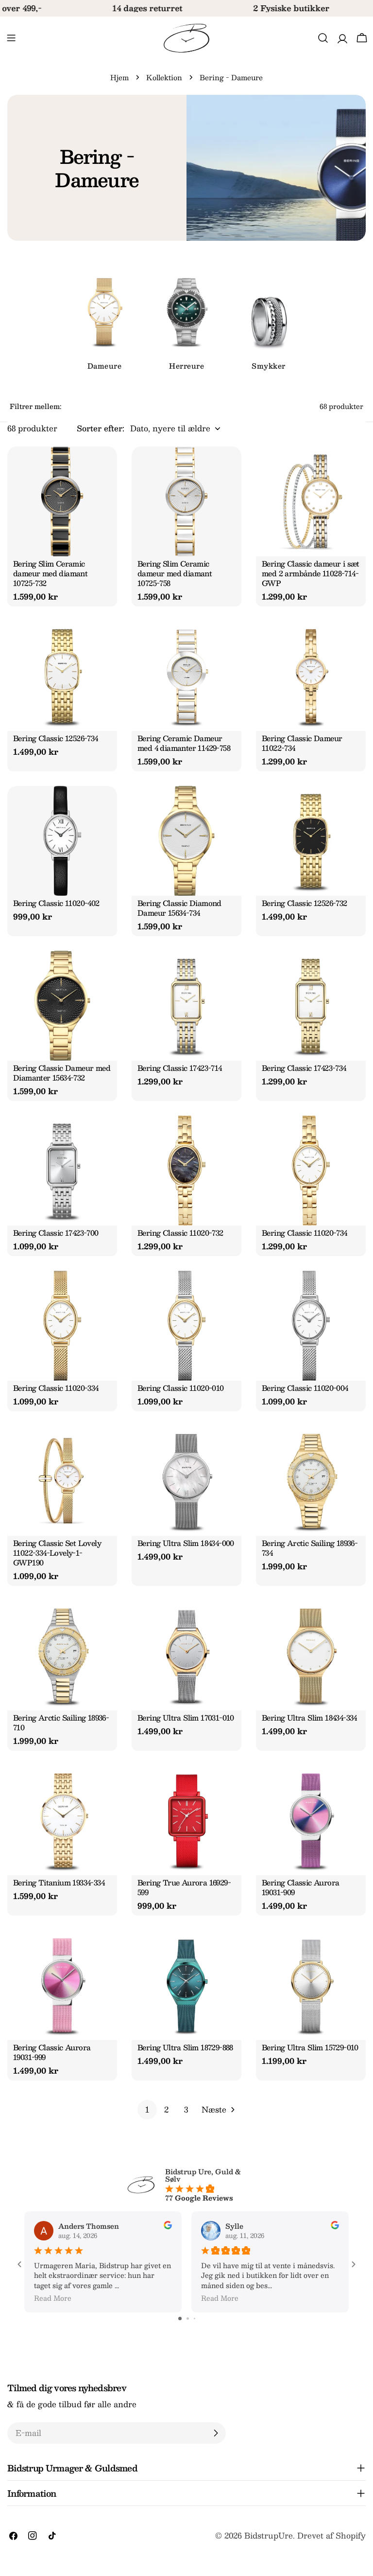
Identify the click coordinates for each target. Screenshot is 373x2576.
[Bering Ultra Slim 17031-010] (186, 1655)
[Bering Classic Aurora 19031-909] (311, 1820)
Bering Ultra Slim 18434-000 (186, 1543)
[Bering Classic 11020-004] (311, 1326)
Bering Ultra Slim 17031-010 (186, 1717)
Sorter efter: (101, 428)
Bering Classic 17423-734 (304, 1068)
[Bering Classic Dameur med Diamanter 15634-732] (62, 1006)
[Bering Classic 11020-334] (62, 1326)
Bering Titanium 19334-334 (59, 1882)
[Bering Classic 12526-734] (62, 676)
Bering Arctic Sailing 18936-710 (61, 1722)
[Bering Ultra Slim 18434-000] (186, 1481)
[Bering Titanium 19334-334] (62, 1820)
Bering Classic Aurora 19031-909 (300, 1887)
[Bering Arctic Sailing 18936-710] (62, 1655)
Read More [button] (53, 2298)
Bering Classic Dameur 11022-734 (302, 743)
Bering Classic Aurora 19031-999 (52, 2052)
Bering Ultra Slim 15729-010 (310, 2047)
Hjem (119, 77)
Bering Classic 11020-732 (180, 1233)
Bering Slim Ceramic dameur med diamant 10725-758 (175, 573)
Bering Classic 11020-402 (56, 903)
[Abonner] (216, 2433)
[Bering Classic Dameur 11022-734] (311, 676)
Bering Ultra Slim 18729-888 (185, 2047)
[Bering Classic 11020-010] (186, 1326)
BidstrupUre (269, 2535)
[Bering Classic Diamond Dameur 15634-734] (186, 841)
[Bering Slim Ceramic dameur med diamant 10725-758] (186, 501)
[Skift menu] (11, 38)
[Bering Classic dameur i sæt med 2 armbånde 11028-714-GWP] (311, 501)
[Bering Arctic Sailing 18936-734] (311, 1481)
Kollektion (164, 77)
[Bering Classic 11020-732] (186, 1171)
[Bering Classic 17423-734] (311, 1006)
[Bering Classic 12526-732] (311, 841)
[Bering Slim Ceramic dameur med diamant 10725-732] (62, 501)
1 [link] (147, 2109)
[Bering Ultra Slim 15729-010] (311, 1985)
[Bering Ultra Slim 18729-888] (186, 1985)
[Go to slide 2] (188, 2318)
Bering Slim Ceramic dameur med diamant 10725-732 (50, 573)
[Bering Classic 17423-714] (186, 1006)
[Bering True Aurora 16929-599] (186, 1820)
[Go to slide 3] (195, 2318)
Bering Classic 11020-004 (305, 1388)
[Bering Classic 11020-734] (311, 1171)
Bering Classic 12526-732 (305, 903)
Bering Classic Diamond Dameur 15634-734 (179, 908)
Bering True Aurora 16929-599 (184, 1887)
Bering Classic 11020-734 (305, 1233)
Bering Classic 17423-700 (56, 1233)
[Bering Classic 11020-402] (62, 841)
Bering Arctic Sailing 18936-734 (310, 1548)
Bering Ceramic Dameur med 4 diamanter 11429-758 (184, 743)
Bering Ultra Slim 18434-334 (309, 1717)
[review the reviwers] (168, 2226)
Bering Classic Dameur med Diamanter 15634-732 (62, 1073)
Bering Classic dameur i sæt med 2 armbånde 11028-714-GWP (311, 573)
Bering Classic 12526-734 (56, 738)
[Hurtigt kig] (104, 467)
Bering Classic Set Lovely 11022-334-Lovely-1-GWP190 (57, 1553)
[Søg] (323, 38)
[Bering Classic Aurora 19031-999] (62, 1985)
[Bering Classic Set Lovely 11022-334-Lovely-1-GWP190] (62, 1481)
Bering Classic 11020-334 (56, 1388)
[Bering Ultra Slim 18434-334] (311, 1655)
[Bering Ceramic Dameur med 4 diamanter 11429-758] (186, 676)
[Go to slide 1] (180, 2318)
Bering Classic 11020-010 (181, 1388)
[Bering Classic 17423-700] (62, 1171)
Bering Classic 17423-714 (180, 1068)
